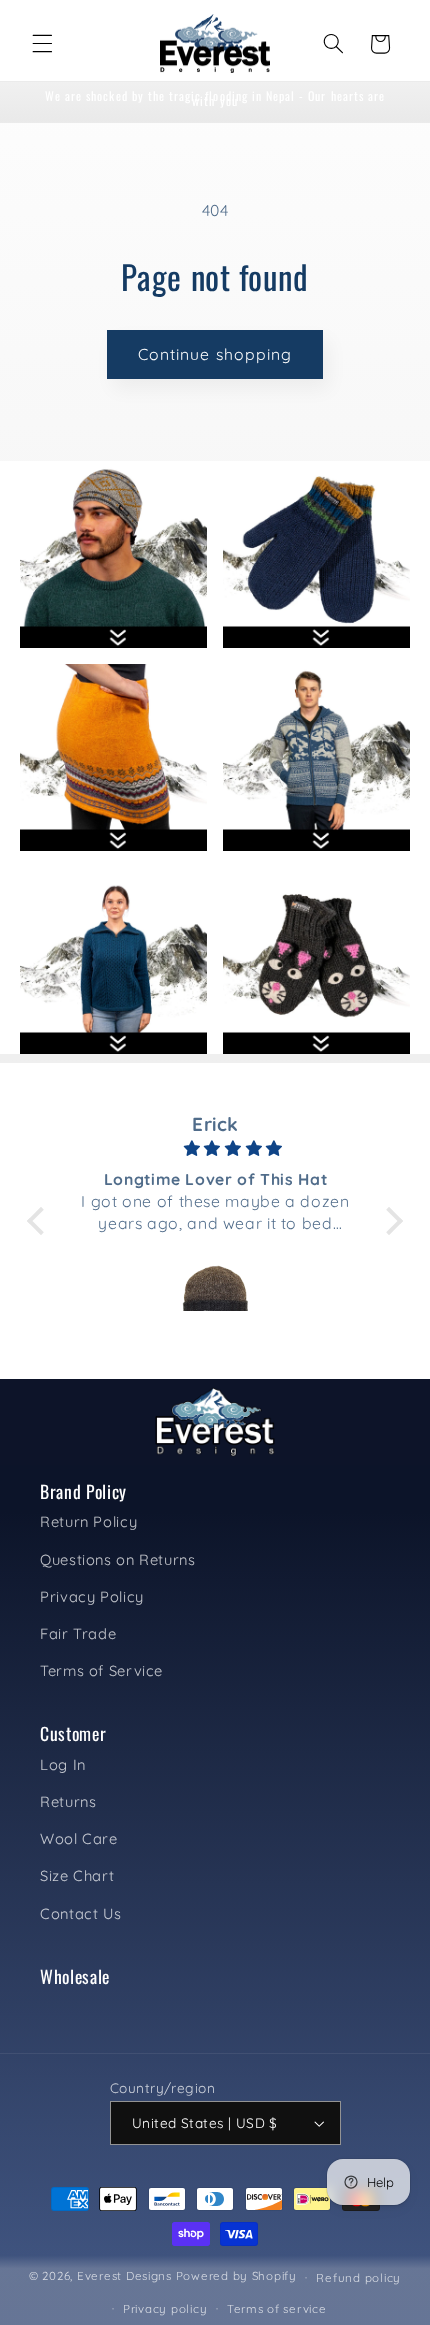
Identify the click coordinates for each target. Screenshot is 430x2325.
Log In (63, 1764)
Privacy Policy (92, 1596)
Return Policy (88, 1521)
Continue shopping (215, 354)
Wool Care (79, 1838)
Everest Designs (124, 2276)
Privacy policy (165, 2308)
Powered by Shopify (236, 2276)
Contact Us (80, 1913)
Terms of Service (101, 1670)
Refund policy (358, 2277)
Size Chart (77, 1875)
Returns (68, 1801)
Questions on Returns (118, 1559)
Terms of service (277, 2308)
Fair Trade (78, 1633)
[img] (213, 1148)
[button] (42, 44)
